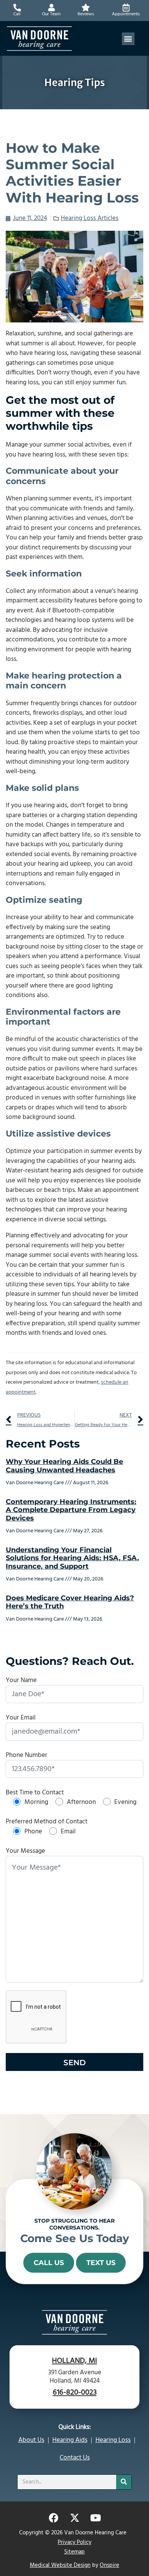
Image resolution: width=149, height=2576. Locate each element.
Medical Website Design (60, 2565)
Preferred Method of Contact (47, 1822)
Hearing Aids (70, 2440)
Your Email (21, 1718)
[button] (128, 39)
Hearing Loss (113, 2440)
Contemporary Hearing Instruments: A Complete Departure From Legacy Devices (71, 1510)
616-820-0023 (75, 2392)
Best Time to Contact (35, 1793)
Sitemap (74, 2552)
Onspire (109, 2565)
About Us (31, 2440)
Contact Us (75, 2458)
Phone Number (27, 1755)
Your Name (21, 1680)
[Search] (124, 2482)
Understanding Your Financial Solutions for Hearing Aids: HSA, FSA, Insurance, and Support (72, 1558)
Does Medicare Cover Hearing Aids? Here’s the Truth (70, 1602)
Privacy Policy (74, 2542)
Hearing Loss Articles (90, 218)
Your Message (25, 1851)
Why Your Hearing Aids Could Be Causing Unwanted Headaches (64, 1466)
